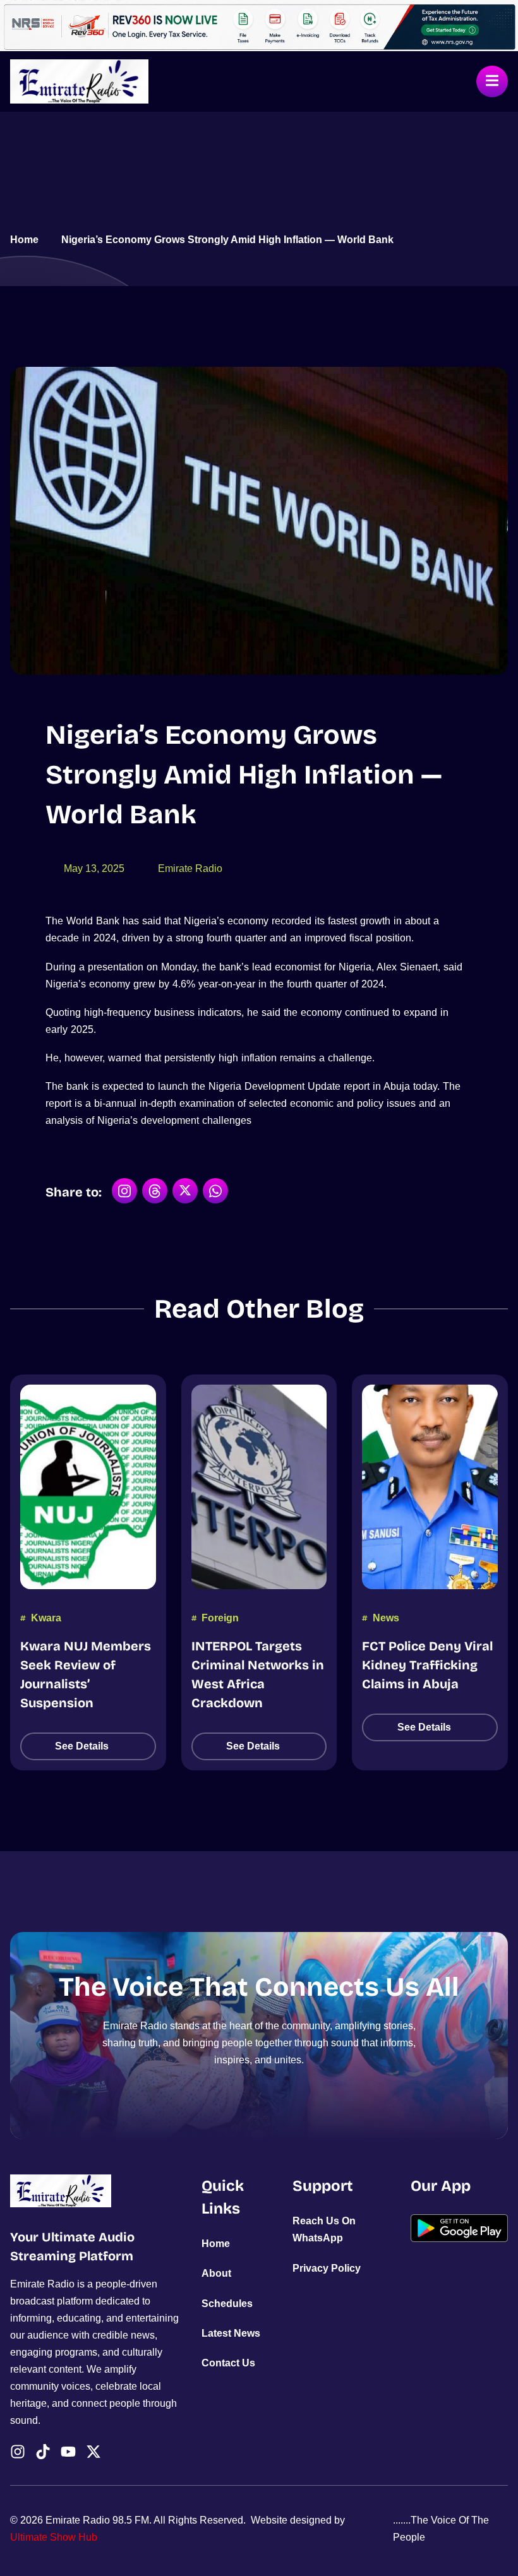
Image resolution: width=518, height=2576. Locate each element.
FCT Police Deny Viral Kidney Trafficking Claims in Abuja (427, 1665)
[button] (88, 1746)
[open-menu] (492, 81)
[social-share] (124, 1191)
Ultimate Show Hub (54, 2537)
